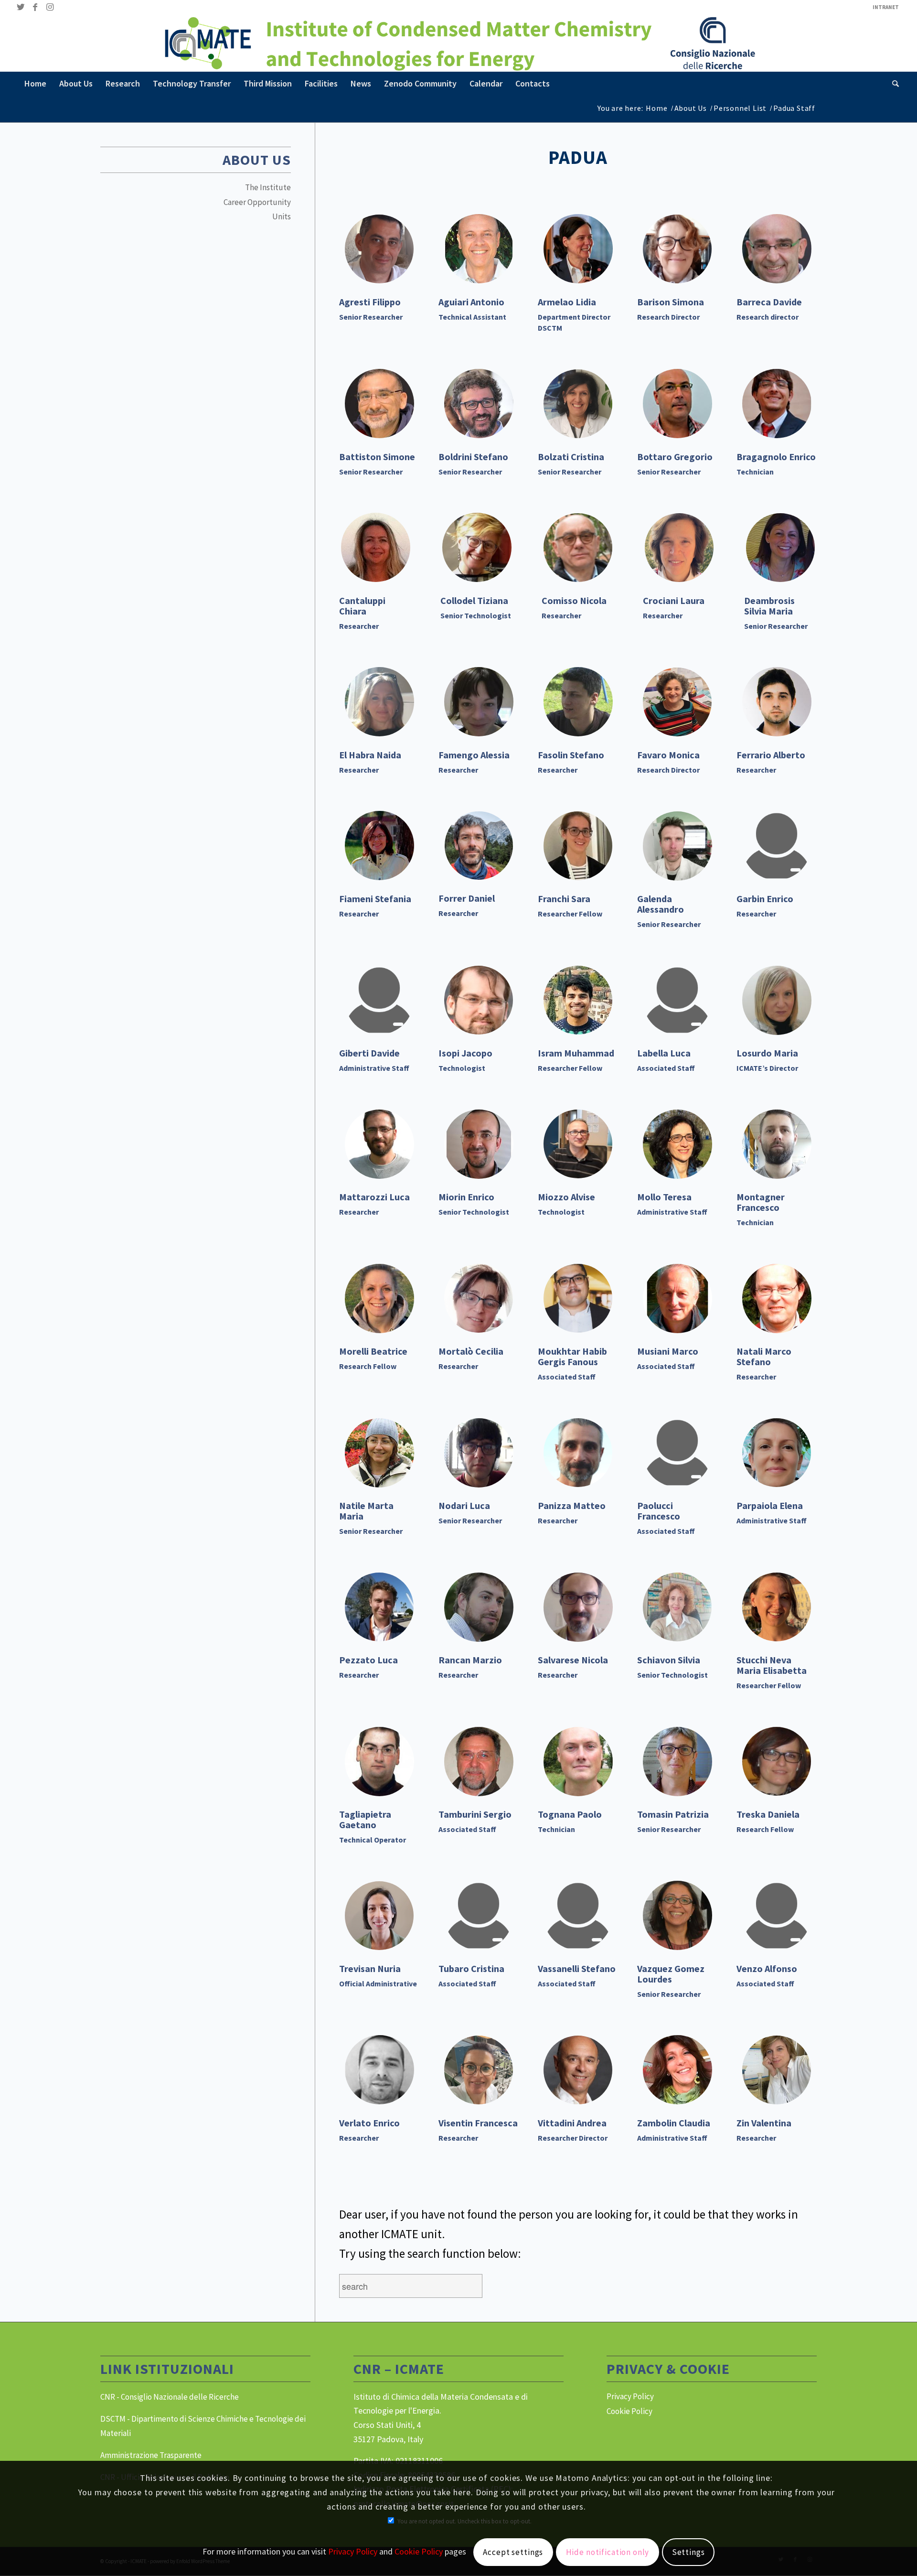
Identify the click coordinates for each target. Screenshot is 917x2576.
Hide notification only (608, 2553)
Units (282, 216)
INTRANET (886, 7)
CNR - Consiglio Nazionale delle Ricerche (170, 2397)
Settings (688, 2553)
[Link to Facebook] (35, 7)
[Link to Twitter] (21, 7)
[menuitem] (883, 7)
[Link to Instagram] (50, 7)
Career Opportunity (257, 202)
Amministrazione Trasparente (151, 2455)
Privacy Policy (630, 2396)
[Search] (892, 84)
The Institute (268, 187)
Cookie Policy (629, 2411)
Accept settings (513, 2553)
